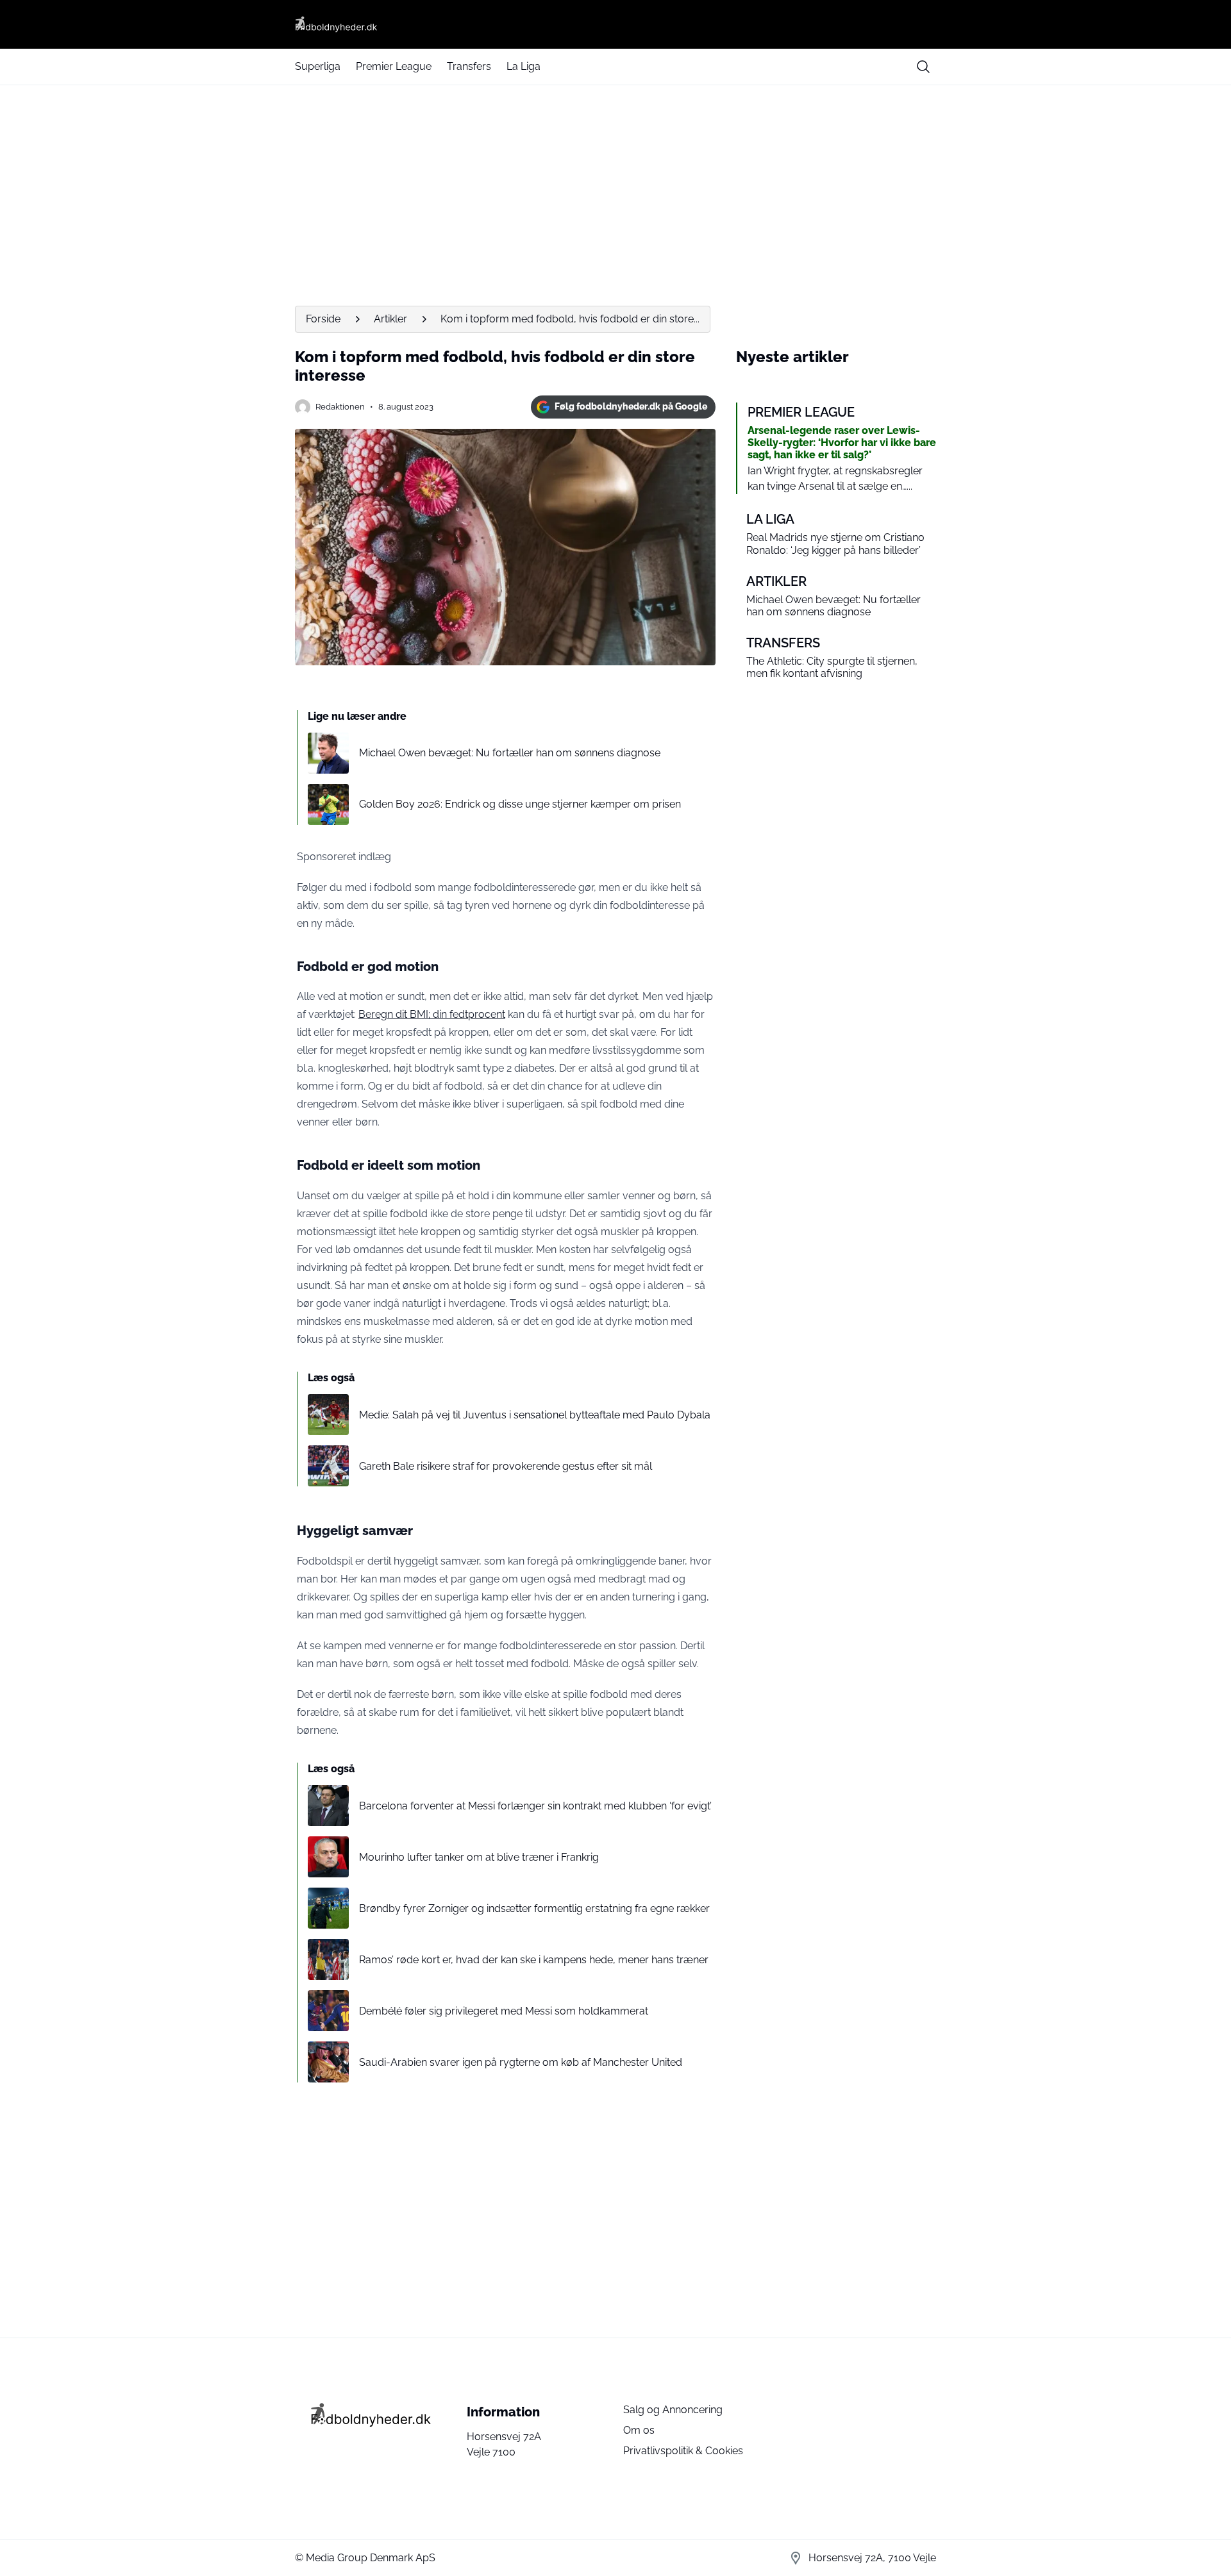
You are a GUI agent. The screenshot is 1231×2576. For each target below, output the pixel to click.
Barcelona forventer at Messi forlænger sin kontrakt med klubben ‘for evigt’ (535, 1806)
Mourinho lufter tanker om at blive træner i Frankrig (479, 1857)
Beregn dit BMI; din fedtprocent (432, 1014)
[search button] (923, 67)
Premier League (394, 66)
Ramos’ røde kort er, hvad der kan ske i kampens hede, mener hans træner (534, 1960)
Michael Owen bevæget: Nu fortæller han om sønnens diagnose (510, 753)
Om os (639, 2430)
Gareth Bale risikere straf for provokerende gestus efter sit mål (506, 1466)
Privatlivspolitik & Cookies (683, 2451)
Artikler (390, 319)
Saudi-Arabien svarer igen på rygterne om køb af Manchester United (521, 2062)
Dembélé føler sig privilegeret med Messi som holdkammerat (504, 2011)
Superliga (318, 66)
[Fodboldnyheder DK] (615, 24)
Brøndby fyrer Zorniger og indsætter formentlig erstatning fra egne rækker (534, 1908)
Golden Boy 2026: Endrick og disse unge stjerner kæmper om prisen (520, 804)
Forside (323, 319)
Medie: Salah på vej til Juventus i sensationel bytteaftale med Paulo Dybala (535, 1415)
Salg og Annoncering (673, 2410)
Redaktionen (340, 407)
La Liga (523, 66)
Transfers (469, 66)
